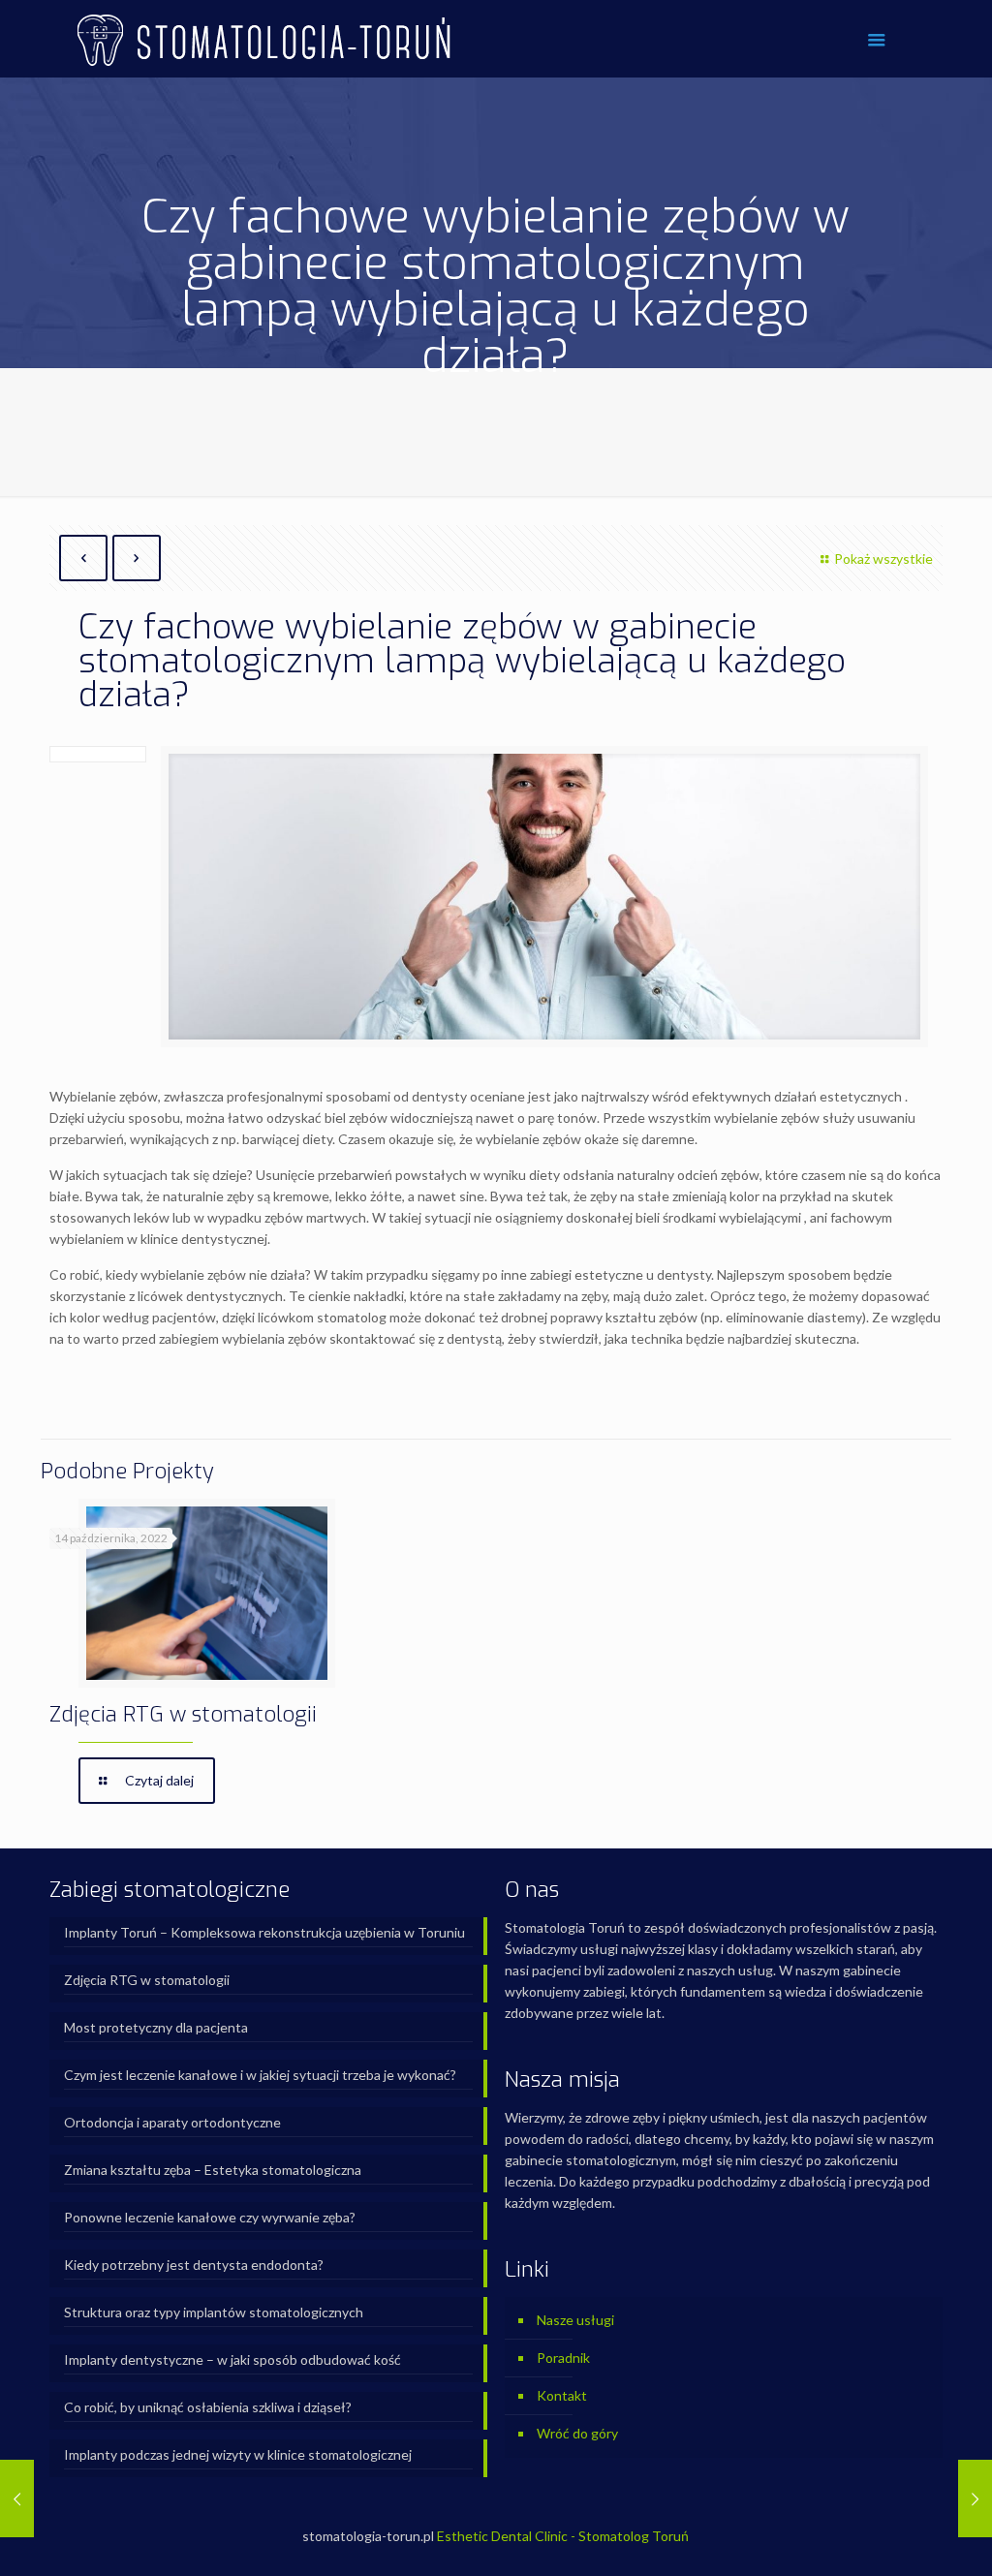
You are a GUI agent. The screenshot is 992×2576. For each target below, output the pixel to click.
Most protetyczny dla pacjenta (156, 2027)
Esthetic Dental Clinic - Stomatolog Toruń (563, 2536)
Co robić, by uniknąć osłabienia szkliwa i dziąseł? (208, 2407)
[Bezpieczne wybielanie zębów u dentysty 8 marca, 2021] (17, 2498)
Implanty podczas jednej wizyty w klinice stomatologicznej (238, 2454)
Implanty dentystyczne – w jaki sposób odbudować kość (232, 2359)
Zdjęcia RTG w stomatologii (183, 1714)
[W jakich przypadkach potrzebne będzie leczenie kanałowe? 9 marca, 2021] (975, 2498)
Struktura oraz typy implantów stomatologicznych (214, 2312)
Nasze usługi (575, 2320)
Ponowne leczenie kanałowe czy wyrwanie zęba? (210, 2217)
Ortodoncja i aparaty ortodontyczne (172, 2122)
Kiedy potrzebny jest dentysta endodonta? (194, 2265)
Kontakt (562, 2395)
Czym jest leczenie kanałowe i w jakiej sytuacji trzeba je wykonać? (260, 2075)
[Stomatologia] (263, 39)
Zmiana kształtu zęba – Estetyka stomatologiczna (213, 2170)
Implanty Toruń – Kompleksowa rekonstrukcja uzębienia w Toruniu (264, 1932)
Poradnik (563, 2358)
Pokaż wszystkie (883, 559)
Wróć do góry (577, 2433)
